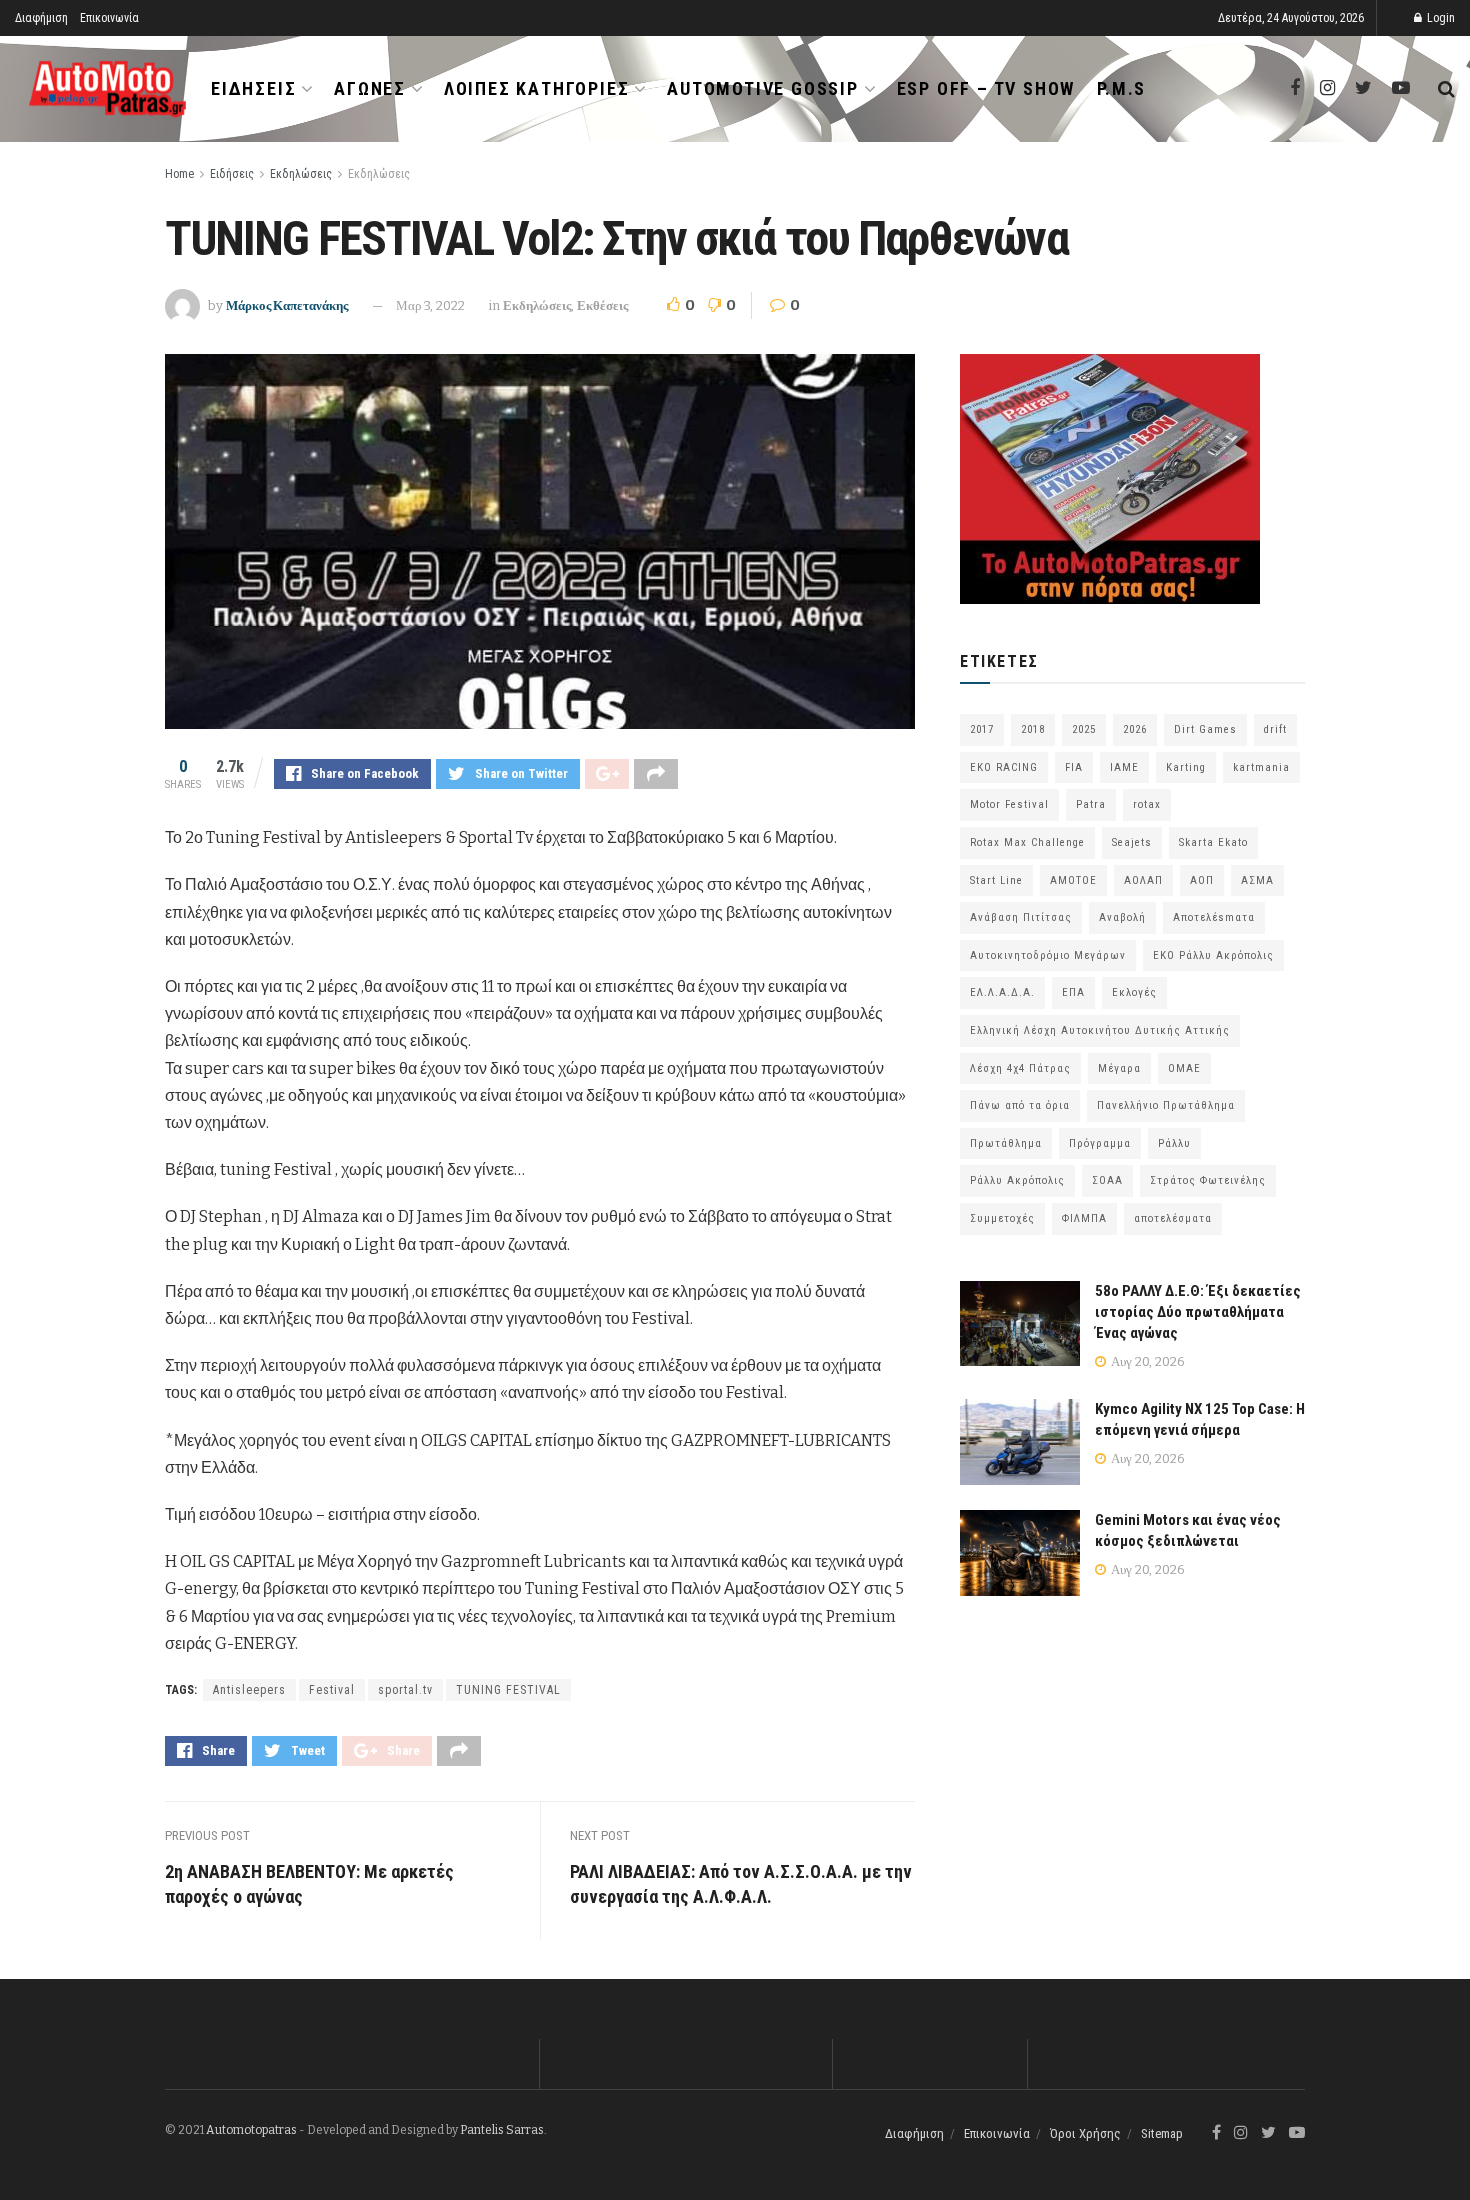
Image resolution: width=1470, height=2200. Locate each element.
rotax (1147, 804)
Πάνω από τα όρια (1020, 1105)
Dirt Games (1205, 729)
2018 (1033, 729)
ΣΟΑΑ (1107, 1180)
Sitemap (1162, 2133)
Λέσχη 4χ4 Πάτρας (1020, 1068)
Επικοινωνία (109, 18)
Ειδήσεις (253, 88)
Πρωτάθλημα (1006, 1143)
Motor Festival (1009, 804)
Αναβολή (1122, 917)
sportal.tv (405, 1690)
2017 (982, 729)
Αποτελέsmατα (1214, 917)
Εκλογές (1134, 992)
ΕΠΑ (1073, 992)
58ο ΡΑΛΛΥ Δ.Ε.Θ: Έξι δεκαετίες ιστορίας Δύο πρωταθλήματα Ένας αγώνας (1198, 1312)
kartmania (1261, 767)
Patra (1091, 804)
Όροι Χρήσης (1085, 2133)
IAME (1124, 767)
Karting (1186, 767)
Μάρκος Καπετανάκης (287, 305)
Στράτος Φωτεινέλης (1208, 1180)
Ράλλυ (1174, 1143)
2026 (1135, 729)
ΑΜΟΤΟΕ (1073, 880)
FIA (1074, 767)
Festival (332, 1690)
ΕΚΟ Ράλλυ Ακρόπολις (1213, 955)
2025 (1084, 729)
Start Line (996, 880)
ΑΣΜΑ (1257, 880)
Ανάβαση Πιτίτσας (1021, 917)
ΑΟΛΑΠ (1143, 880)
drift (1275, 729)
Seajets (1132, 842)
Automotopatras (251, 2130)
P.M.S (1121, 88)
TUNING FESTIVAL (508, 1690)
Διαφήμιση (41, 18)
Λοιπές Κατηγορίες (537, 88)
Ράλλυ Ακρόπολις (1017, 1180)
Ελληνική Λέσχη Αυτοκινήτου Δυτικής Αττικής (1100, 1030)
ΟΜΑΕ (1184, 1068)
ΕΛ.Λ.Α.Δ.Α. (1002, 992)
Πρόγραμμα (1100, 1143)
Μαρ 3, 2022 (430, 305)
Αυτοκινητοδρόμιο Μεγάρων (1048, 955)
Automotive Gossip (763, 88)
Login (1439, 18)
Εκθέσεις (602, 305)
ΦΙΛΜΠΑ (1084, 1218)
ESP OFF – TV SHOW (986, 88)
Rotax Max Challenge (1027, 842)
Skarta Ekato (1213, 842)
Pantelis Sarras (502, 2130)
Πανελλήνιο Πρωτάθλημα (1166, 1105)
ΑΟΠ (1202, 880)
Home (179, 174)
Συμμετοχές (1002, 1218)
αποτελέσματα (1173, 1218)
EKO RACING (1004, 767)
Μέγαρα (1119, 1068)
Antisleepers (249, 1690)
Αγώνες (370, 88)
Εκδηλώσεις (301, 174)
